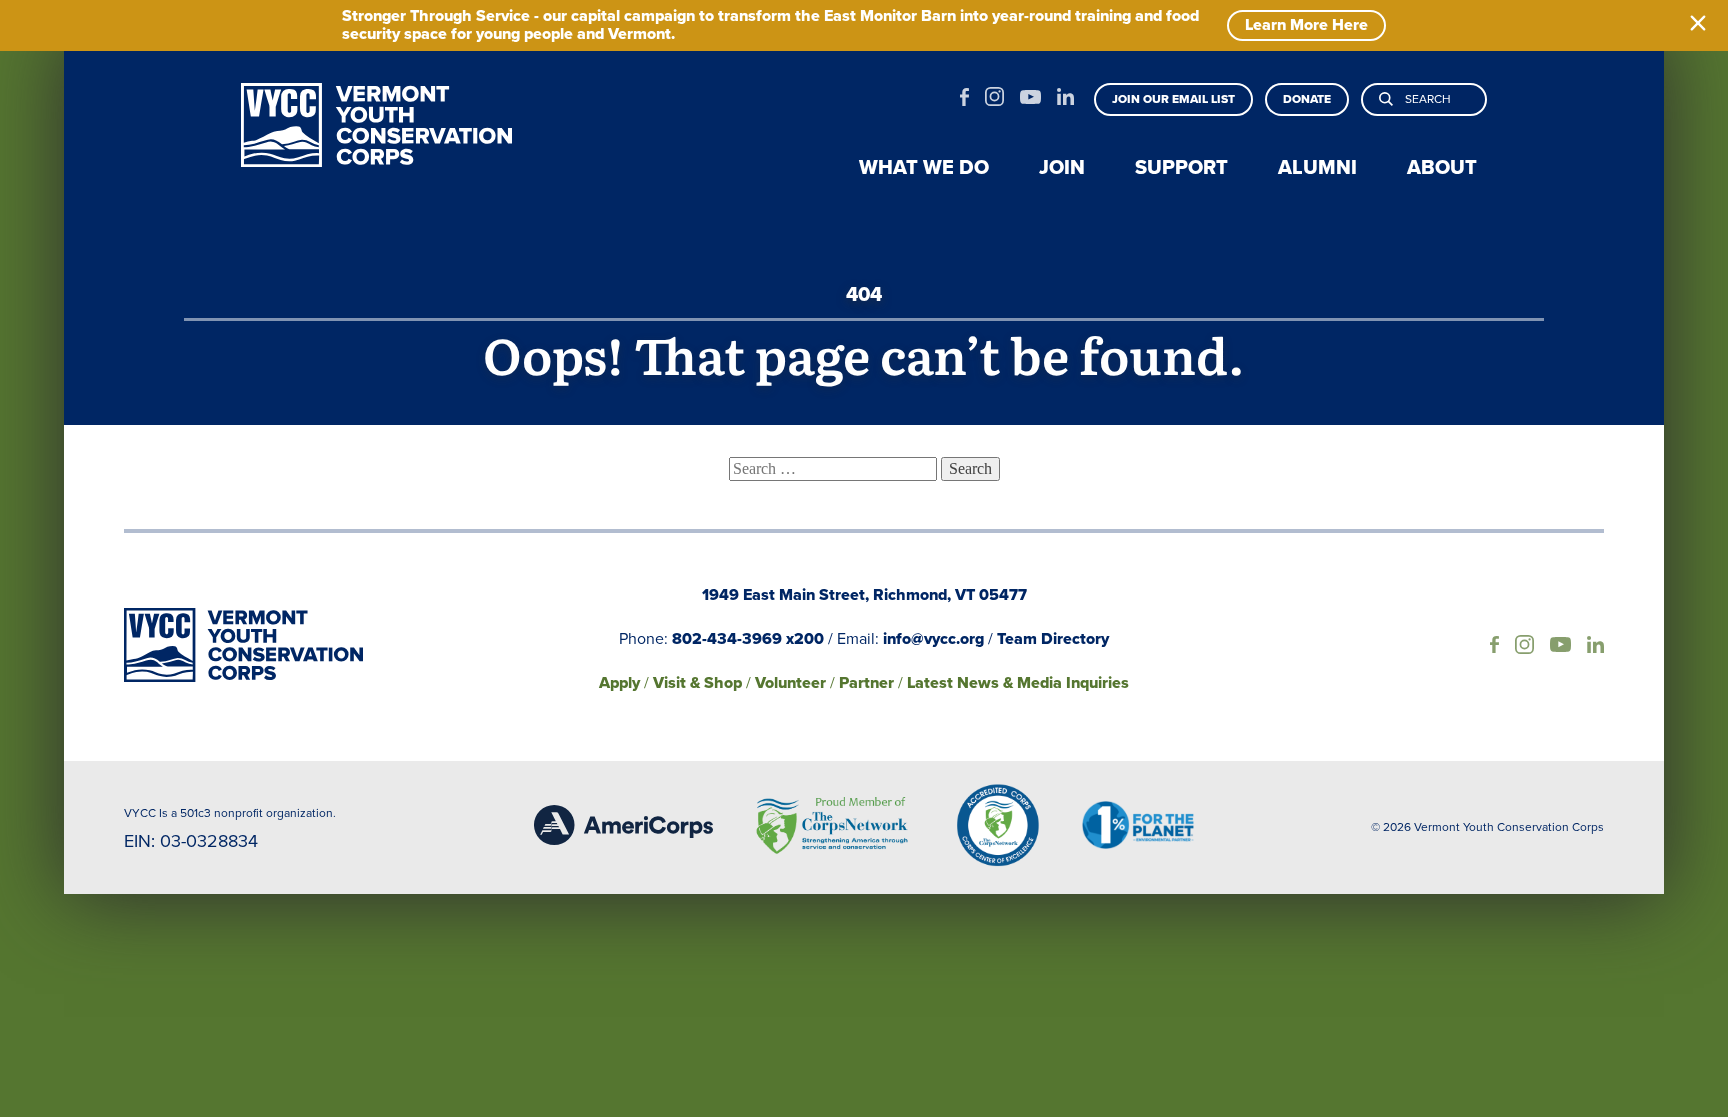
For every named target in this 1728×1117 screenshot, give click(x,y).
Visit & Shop (697, 682)
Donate (1307, 99)
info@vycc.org (933, 638)
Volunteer (790, 682)
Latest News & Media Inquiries (1018, 682)
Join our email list (1173, 99)
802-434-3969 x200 (748, 638)
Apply (619, 682)
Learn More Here (1306, 24)
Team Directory (1053, 638)
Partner (866, 682)
